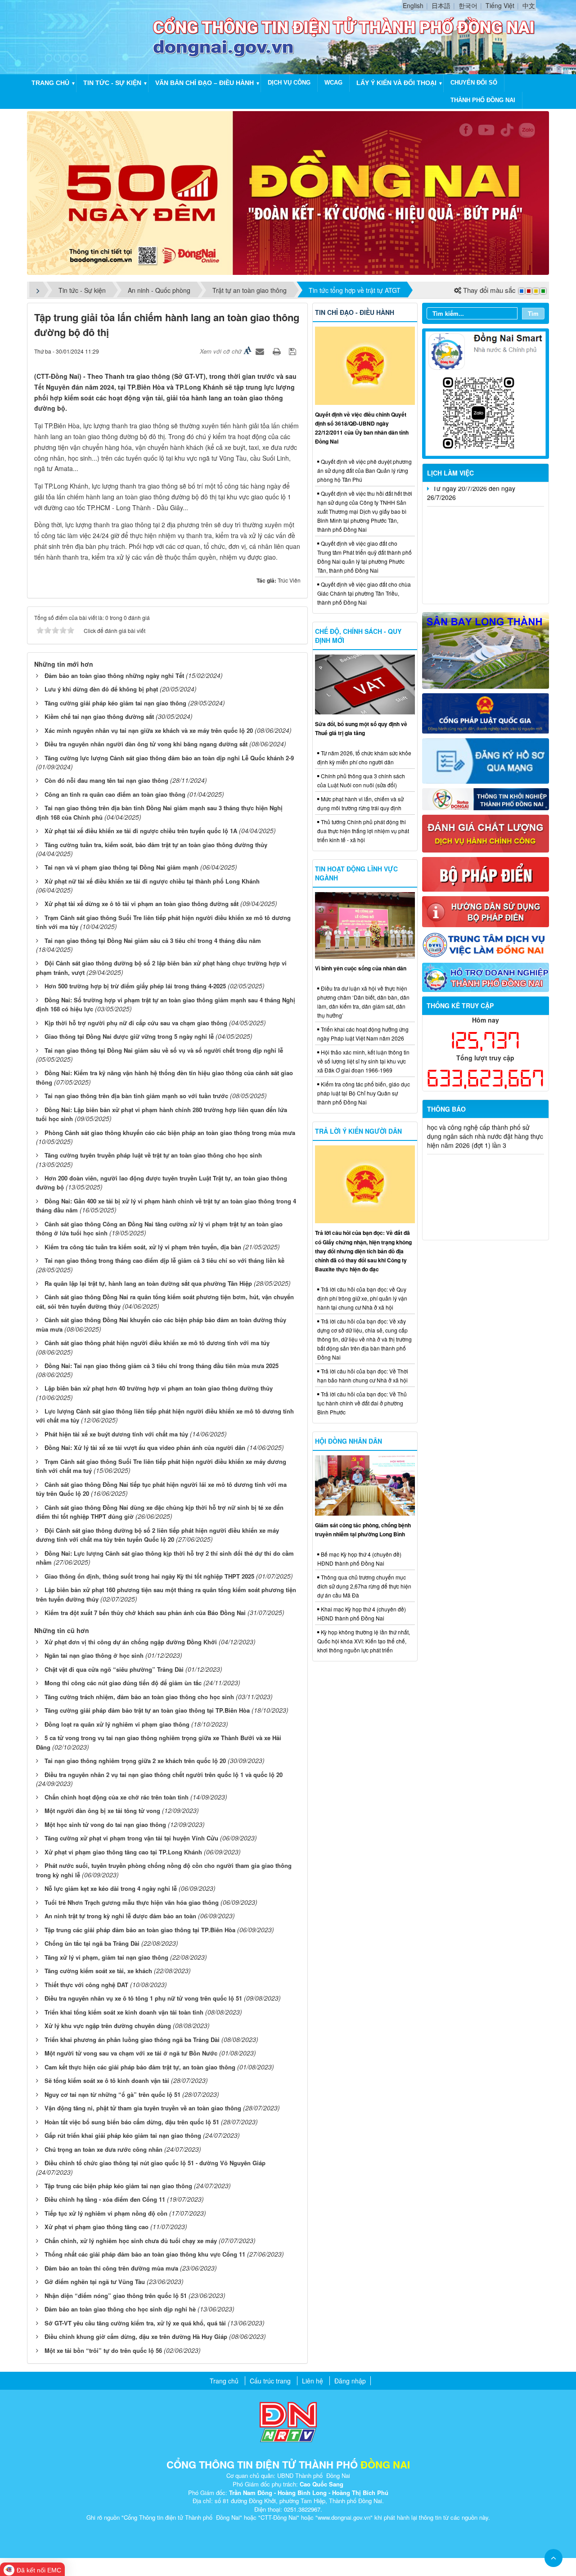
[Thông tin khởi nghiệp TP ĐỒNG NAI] (486, 798)
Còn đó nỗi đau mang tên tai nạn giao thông (106, 780)
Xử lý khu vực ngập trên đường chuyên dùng (108, 2026)
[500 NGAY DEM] (288, 192)
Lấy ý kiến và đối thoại (396, 83)
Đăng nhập (350, 2381)
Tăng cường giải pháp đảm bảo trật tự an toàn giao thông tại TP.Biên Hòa (147, 1710)
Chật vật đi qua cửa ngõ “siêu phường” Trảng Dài (114, 1669)
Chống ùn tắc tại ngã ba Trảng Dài (92, 1943)
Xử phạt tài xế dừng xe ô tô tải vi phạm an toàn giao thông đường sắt (142, 904)
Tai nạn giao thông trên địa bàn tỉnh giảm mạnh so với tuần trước (136, 1096)
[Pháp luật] (486, 713)
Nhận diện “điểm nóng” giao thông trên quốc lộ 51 (116, 2296)
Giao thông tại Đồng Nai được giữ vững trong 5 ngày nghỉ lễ (129, 1036)
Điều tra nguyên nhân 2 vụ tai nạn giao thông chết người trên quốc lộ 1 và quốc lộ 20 (164, 1775)
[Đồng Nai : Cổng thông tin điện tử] (92, 36)
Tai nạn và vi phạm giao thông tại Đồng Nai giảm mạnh (121, 867)
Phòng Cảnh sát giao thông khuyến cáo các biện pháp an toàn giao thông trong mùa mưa (170, 1133)
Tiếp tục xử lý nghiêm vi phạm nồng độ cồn (106, 2213)
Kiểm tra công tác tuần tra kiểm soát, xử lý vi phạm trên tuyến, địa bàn (143, 1247)
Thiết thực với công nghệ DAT (86, 1985)
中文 (529, 5)
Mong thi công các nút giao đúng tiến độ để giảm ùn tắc (123, 1683)
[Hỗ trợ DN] (486, 976)
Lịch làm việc (450, 473)
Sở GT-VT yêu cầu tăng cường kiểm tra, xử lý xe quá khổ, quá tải (135, 2323)
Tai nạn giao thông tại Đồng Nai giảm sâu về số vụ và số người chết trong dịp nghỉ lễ (164, 1050)
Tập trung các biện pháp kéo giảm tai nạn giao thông (118, 2186)
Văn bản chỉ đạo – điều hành (205, 83)
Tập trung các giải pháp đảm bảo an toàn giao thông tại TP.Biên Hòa (140, 1930)
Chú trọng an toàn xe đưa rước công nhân (103, 2149)
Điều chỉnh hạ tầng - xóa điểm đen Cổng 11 (105, 2199)
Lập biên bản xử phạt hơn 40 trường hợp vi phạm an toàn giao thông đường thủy (159, 1388)
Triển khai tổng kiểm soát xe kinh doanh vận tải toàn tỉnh (124, 2012)
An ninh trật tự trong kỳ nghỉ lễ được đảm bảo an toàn (120, 1916)
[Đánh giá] (486, 833)
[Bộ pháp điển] (486, 873)
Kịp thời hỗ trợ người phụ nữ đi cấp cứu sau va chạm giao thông (136, 1023)
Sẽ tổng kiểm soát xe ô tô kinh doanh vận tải (107, 2080)
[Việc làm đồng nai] (486, 944)
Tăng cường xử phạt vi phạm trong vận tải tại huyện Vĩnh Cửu (131, 1838)
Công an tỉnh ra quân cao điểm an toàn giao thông (115, 794)
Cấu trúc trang (270, 2381)
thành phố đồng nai (483, 100)
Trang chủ (50, 83)
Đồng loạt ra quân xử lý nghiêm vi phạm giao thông (117, 1724)
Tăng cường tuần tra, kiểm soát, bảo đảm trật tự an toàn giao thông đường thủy (156, 845)
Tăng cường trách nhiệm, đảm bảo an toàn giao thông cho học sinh (139, 1697)
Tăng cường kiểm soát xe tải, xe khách (98, 1971)
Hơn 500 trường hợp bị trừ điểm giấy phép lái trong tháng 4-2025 (135, 986)
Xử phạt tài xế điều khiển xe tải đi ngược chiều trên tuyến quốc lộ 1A (141, 831)
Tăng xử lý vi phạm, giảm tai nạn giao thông (106, 1957)
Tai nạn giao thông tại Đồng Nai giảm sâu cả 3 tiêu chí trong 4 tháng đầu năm (153, 940)
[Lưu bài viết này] (294, 351)
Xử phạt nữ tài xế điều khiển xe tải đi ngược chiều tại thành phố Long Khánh (152, 881)
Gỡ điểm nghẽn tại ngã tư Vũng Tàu (95, 2282)
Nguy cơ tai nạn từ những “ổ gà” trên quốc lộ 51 (112, 2094)
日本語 (441, 5)
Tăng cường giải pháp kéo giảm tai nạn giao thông (115, 703)
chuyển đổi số (474, 83)
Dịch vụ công (289, 83)
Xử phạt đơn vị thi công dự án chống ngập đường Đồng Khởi (131, 1642)
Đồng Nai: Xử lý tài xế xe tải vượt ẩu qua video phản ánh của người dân (145, 1447)
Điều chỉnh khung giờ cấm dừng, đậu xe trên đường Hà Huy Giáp (136, 2336)
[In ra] (278, 351)
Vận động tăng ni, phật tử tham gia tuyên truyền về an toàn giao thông (143, 2108)
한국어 (468, 5)
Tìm (533, 313)
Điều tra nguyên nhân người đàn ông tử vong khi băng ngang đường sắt (146, 744)
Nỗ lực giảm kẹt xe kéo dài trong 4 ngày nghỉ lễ (111, 1888)
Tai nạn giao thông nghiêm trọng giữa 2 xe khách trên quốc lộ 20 (135, 1761)
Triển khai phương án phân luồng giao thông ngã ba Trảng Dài (132, 2040)
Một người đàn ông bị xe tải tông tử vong (102, 1811)
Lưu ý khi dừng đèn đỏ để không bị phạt (101, 689)
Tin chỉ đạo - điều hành (355, 312)
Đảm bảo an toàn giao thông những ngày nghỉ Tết (114, 675)
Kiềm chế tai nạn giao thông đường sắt (99, 716)
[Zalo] (486, 393)
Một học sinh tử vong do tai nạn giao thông (105, 1824)
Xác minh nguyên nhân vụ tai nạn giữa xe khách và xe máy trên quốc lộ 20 (149, 730)
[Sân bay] (486, 650)
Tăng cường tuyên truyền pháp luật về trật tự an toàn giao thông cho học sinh (153, 1155)
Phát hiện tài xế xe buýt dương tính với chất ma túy (116, 1434)
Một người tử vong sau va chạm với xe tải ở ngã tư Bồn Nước (131, 2053)
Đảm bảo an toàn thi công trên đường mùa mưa (111, 2268)
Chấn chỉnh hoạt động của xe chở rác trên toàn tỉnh (117, 1797)
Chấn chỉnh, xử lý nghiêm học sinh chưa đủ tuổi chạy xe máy (131, 2241)
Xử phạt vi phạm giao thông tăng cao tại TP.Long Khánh (123, 1852)
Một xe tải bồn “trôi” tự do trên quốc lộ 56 (103, 2350)
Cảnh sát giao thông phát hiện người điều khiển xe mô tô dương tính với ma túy (157, 1343)
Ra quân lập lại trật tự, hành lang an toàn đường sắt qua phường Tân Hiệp (148, 1283)
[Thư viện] (486, 911)
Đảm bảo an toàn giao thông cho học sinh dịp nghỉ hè (120, 2309)
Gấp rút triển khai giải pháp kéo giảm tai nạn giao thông (123, 2135)
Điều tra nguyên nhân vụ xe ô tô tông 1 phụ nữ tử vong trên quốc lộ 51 (143, 1998)
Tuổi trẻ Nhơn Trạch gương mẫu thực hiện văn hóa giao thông (132, 1902)
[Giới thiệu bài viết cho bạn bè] (261, 351)
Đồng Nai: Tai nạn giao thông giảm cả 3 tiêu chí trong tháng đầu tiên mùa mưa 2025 (162, 1366)
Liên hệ (313, 2381)
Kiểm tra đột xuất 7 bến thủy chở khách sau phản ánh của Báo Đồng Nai (145, 1613)
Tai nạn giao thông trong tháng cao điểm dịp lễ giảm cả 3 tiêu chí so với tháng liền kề (164, 1260)
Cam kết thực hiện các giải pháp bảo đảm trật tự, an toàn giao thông (140, 2067)
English (413, 5)
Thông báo (446, 1109)
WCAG (333, 83)
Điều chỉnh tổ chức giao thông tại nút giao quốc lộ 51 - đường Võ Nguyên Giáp (155, 2163)
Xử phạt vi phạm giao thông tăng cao (97, 2227)
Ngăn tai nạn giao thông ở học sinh (94, 1655)
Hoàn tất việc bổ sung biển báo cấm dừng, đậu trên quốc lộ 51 (132, 2122)
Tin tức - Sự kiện (112, 83)
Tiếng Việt (500, 5)
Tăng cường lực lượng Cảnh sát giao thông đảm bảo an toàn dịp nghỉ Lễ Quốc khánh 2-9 (169, 758)
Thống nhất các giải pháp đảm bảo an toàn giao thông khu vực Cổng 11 (145, 2254)
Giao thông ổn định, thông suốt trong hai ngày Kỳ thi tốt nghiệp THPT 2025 (149, 1576)
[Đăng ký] (486, 760)
